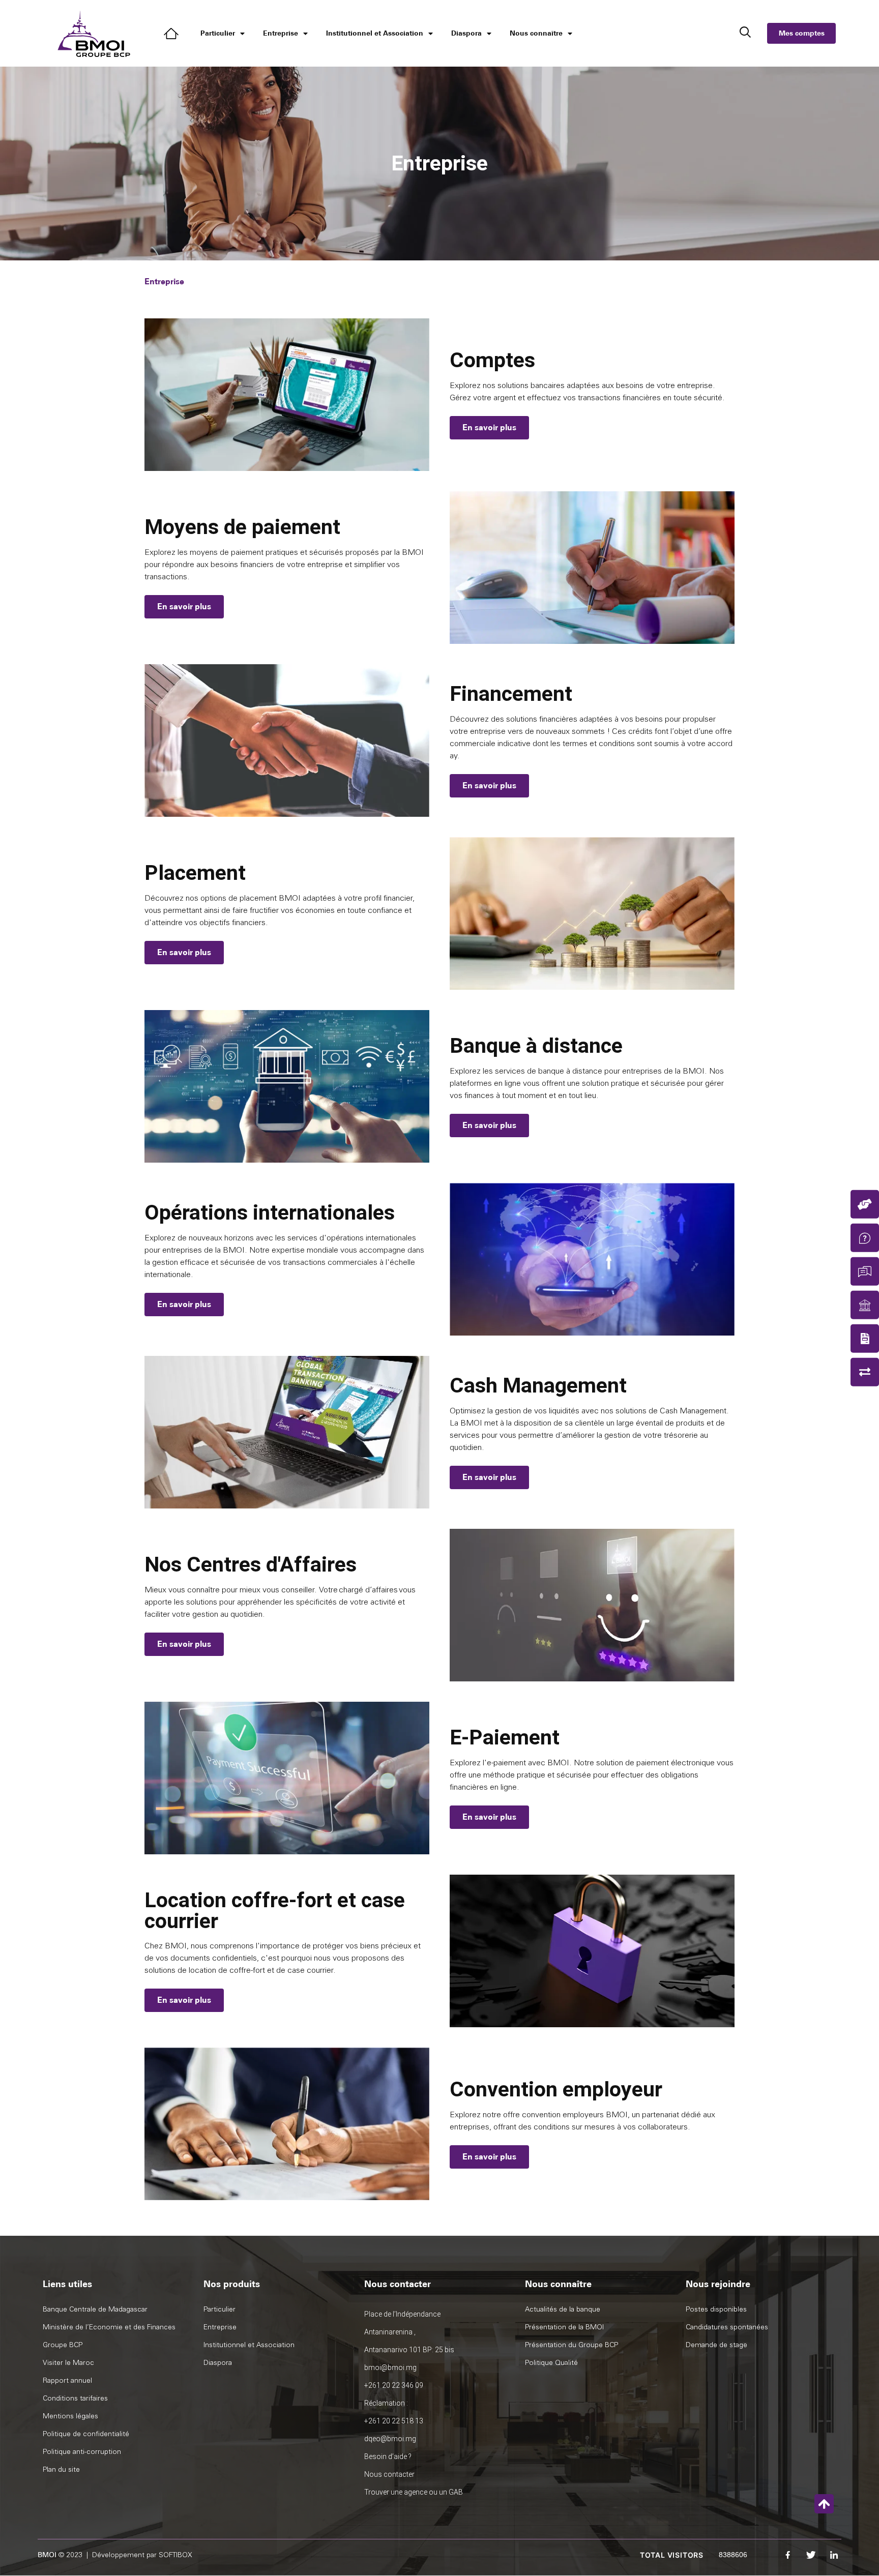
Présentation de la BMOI (564, 2327)
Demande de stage (716, 2345)
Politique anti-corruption (82, 2452)
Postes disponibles (716, 2309)
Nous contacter (389, 2474)
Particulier (218, 33)
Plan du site (61, 2469)
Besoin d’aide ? (388, 2456)
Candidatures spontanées (727, 2327)
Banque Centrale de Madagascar (95, 2309)
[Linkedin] (834, 2555)
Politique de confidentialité (86, 2434)
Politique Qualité (551, 2363)
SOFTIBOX (175, 2555)
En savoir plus (489, 427)
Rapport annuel (67, 2380)
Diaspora (466, 33)
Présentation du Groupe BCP (572, 2345)
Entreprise (281, 33)
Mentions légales (70, 2416)
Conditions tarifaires (75, 2398)
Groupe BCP (63, 2345)
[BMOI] (173, 34)
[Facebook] (788, 2555)
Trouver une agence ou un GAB (414, 2492)
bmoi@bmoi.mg (390, 2367)
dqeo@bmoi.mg (390, 2439)
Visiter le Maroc (68, 2363)
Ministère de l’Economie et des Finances (109, 2327)
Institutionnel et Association (375, 33)
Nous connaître (536, 33)
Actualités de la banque (563, 2309)
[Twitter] (811, 2555)
